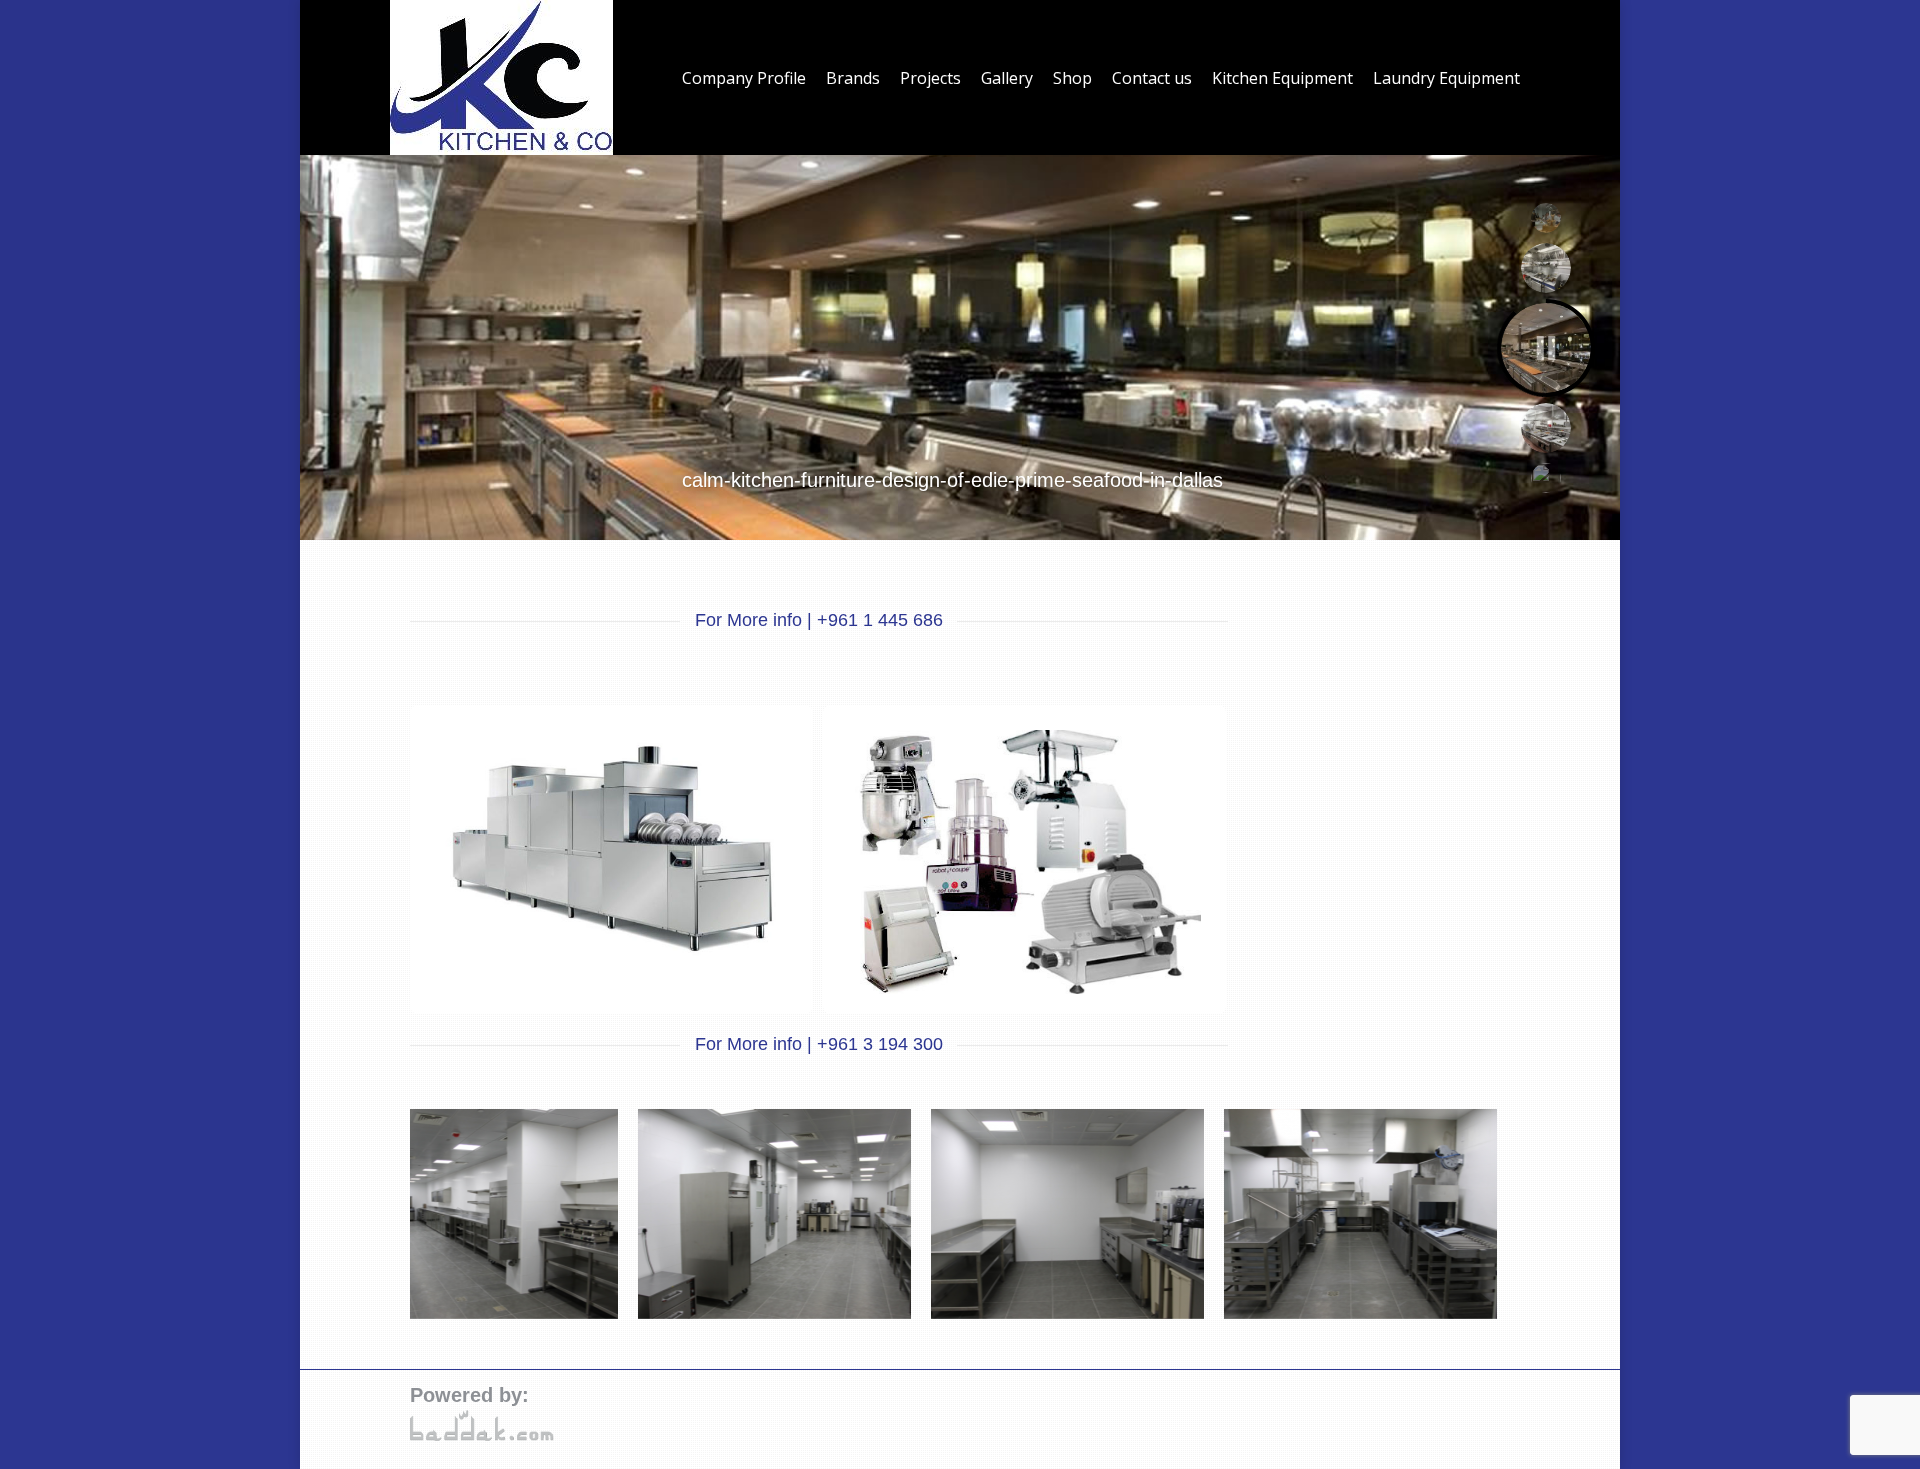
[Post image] (611, 848)
